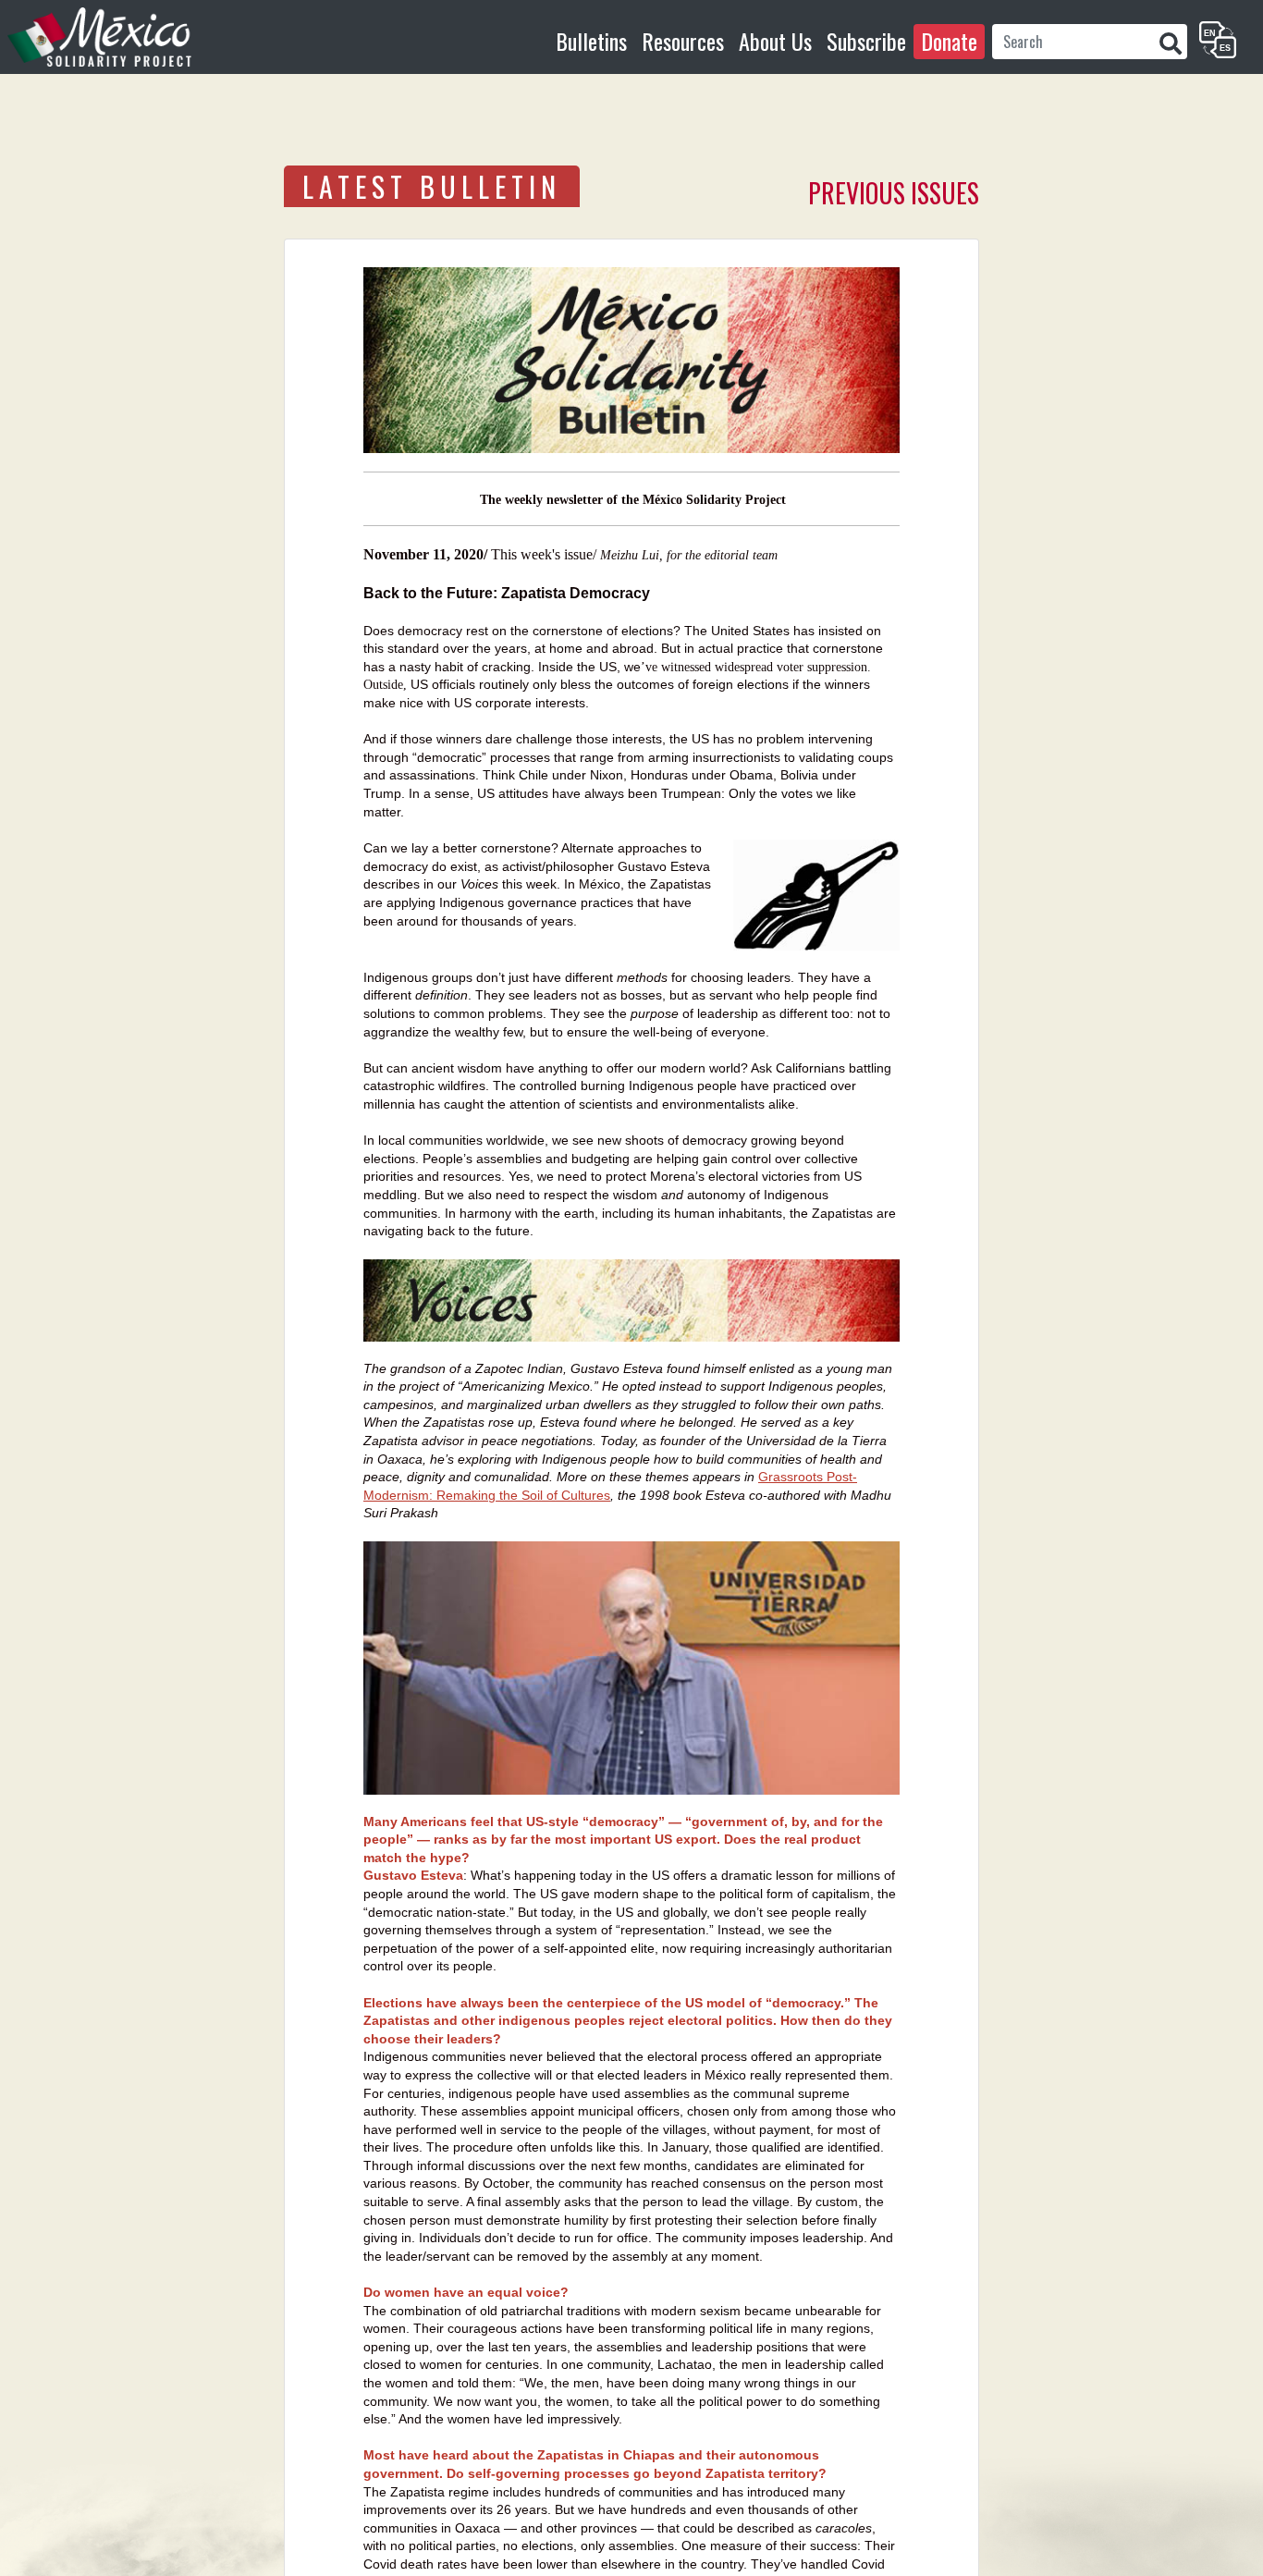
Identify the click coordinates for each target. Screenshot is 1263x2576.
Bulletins (591, 41)
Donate (949, 41)
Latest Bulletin (432, 186)
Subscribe (866, 41)
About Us (775, 41)
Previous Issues (894, 193)
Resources (683, 41)
